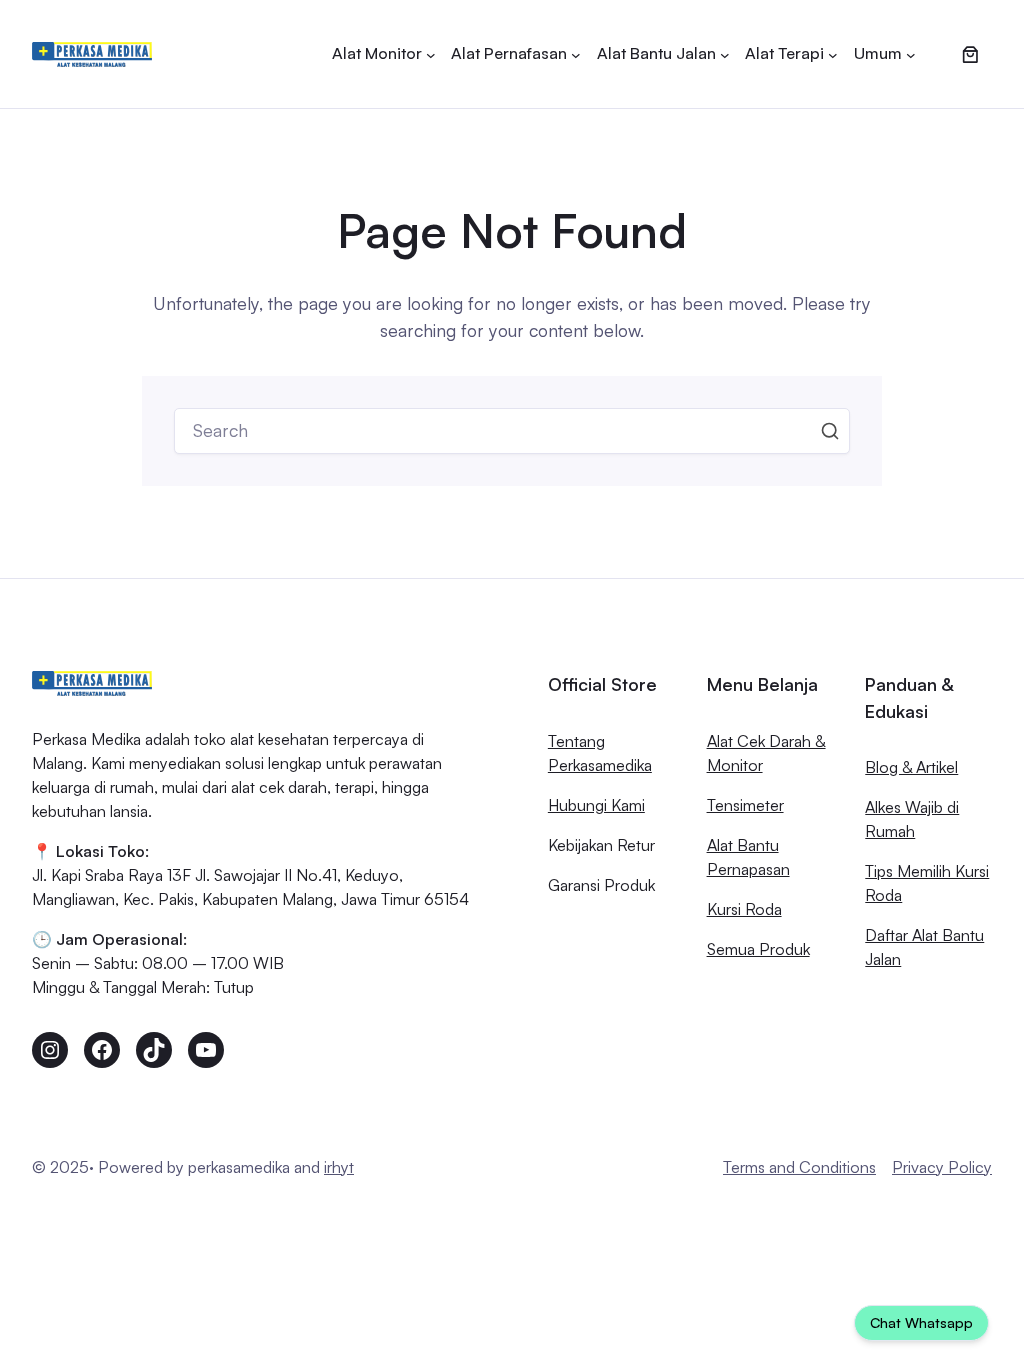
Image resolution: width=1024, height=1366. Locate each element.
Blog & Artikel (911, 767)
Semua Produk (758, 949)
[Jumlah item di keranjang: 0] (970, 54)
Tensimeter (745, 805)
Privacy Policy (942, 1167)
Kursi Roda (744, 909)
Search (830, 431)
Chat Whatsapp (921, 1322)
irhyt (339, 1167)
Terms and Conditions (799, 1167)
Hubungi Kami (596, 805)
